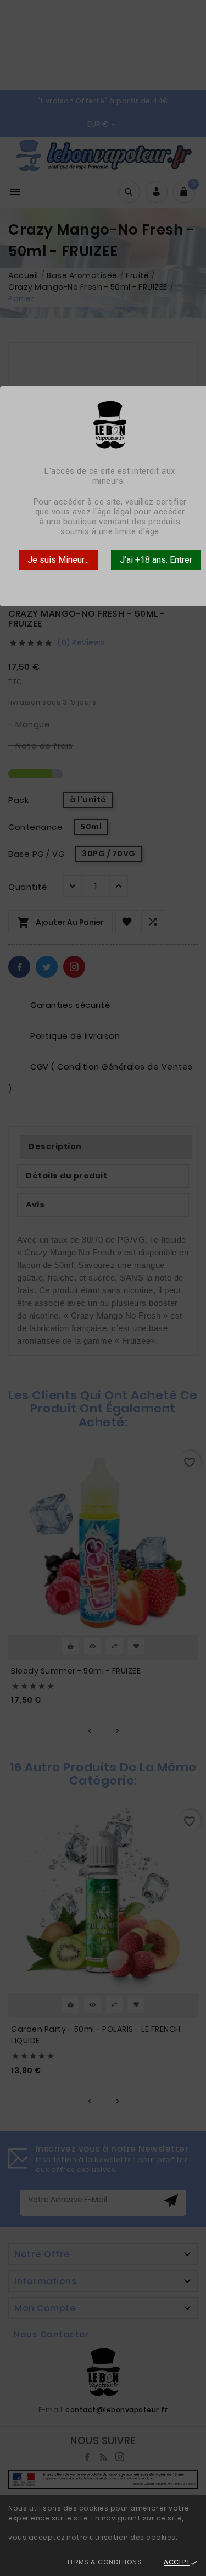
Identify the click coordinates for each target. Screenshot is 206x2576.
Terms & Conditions (104, 2562)
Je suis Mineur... (58, 560)
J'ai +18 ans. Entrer (156, 560)
